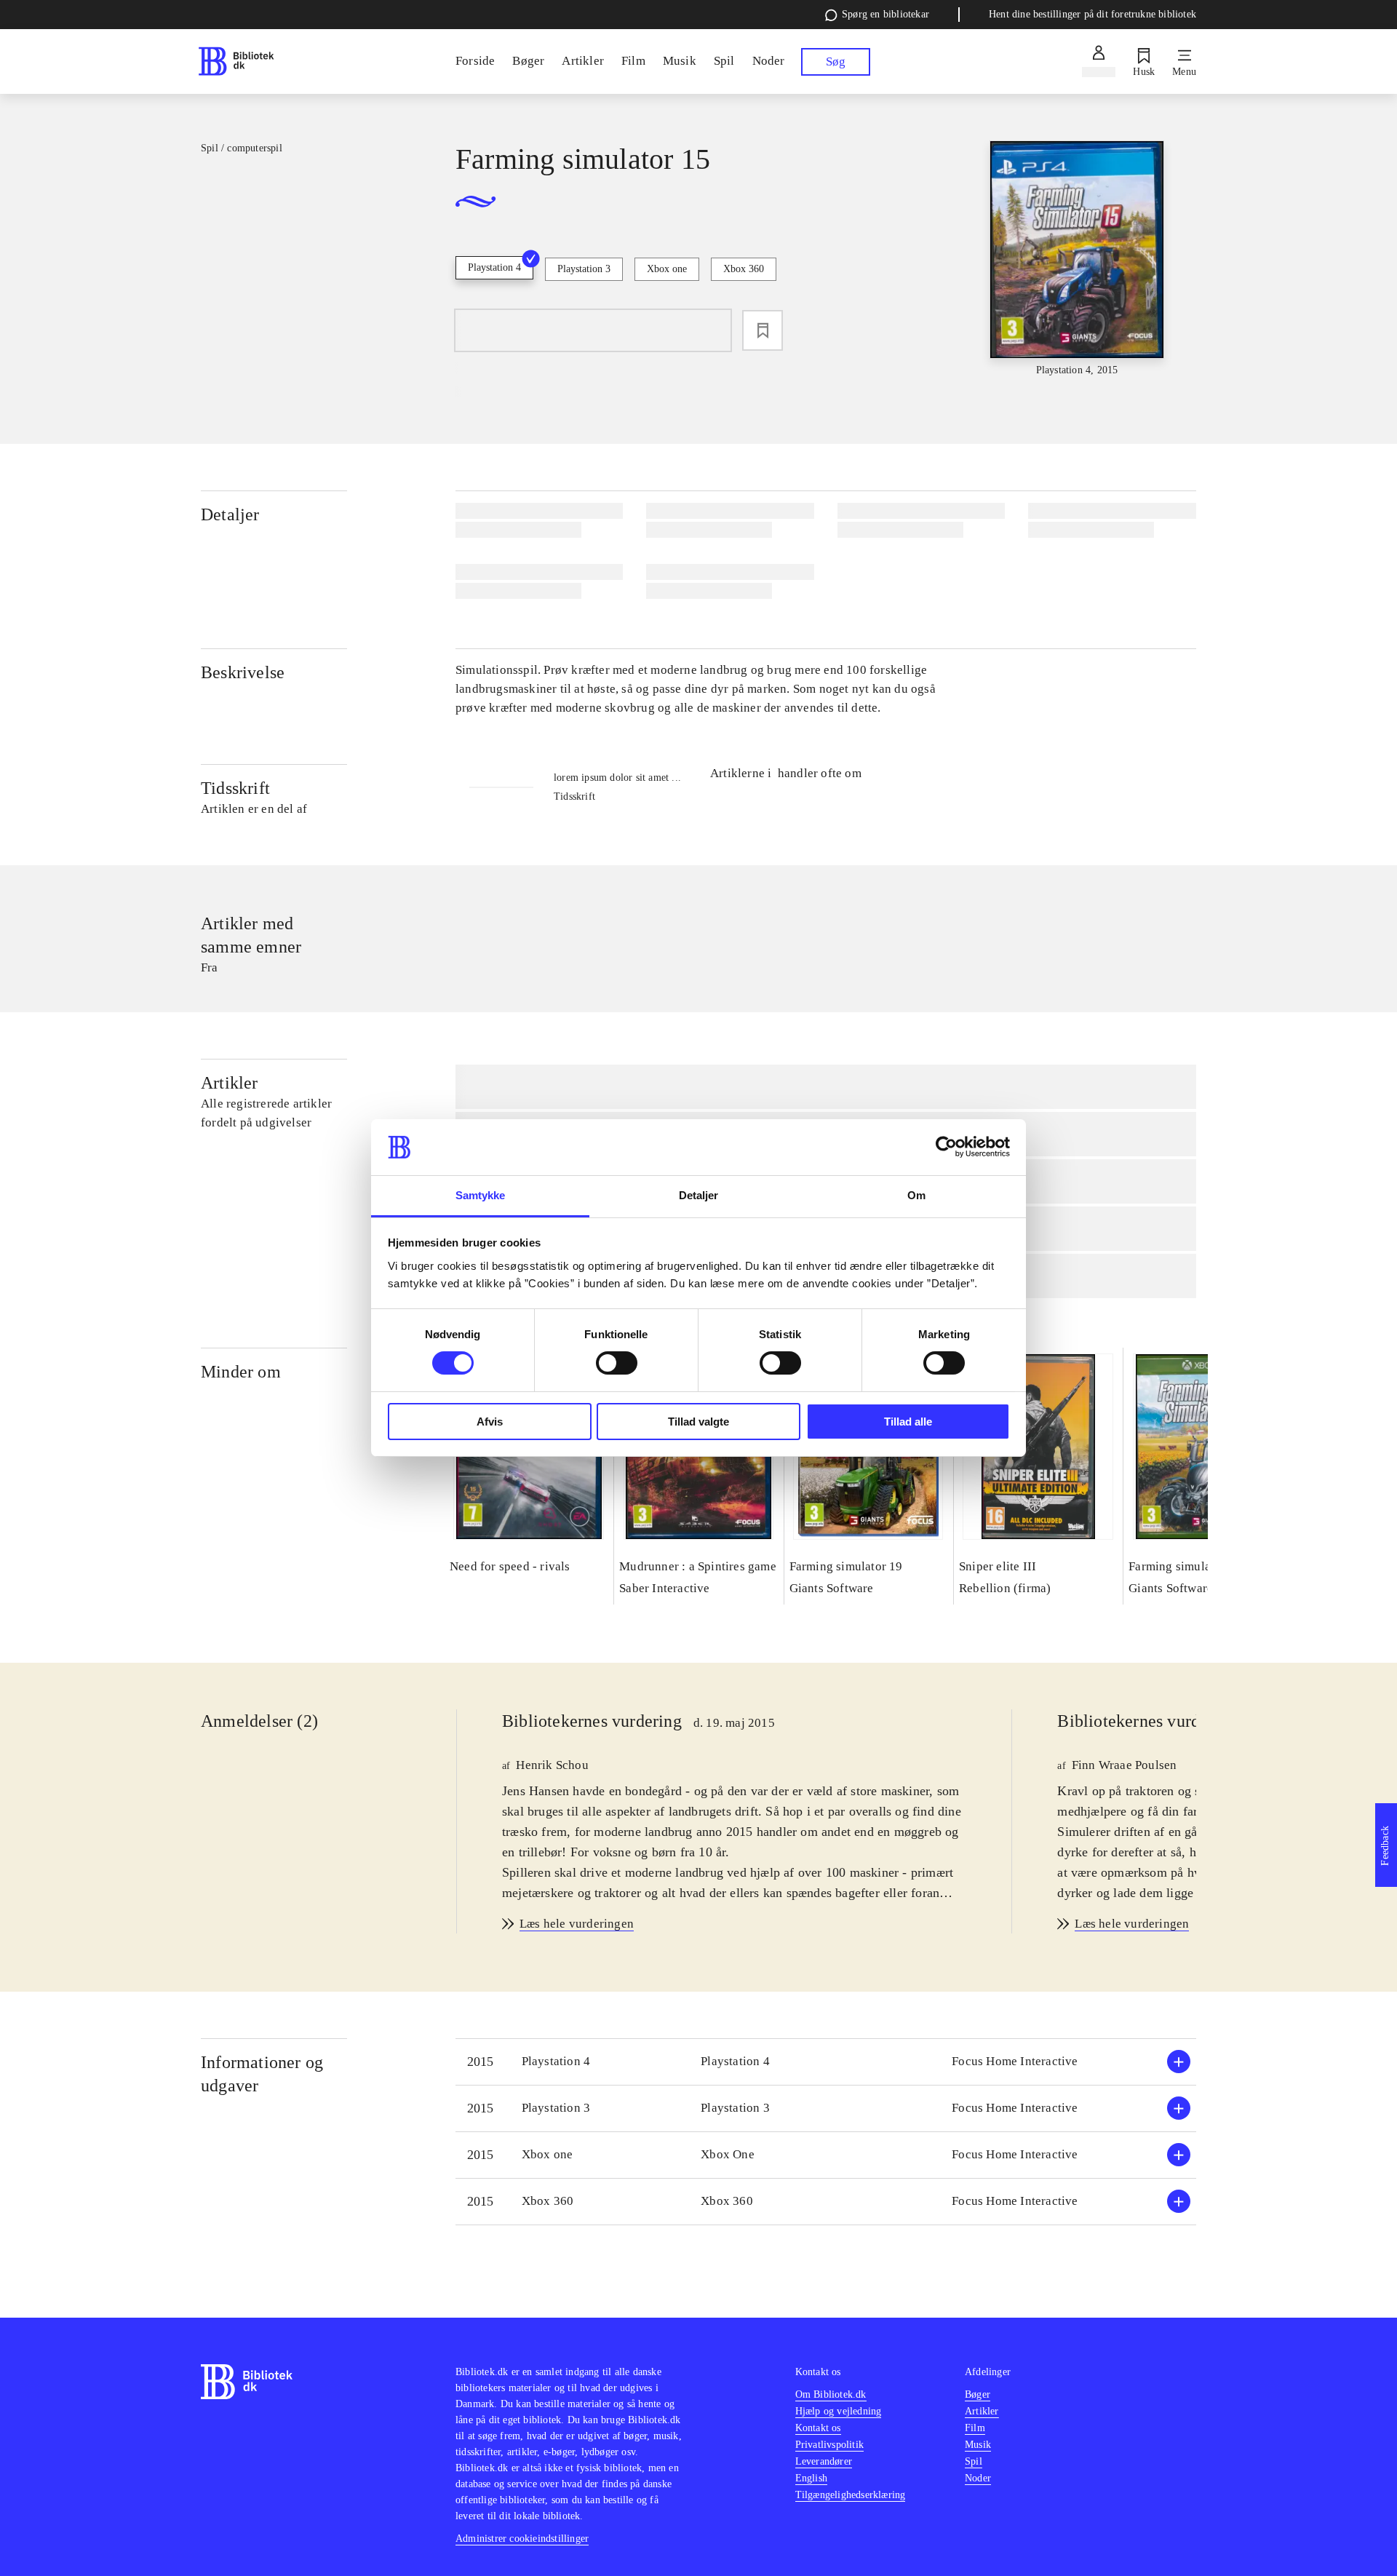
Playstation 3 (584, 269)
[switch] (617, 1363)
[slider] (1077, 259)
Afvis (490, 1422)
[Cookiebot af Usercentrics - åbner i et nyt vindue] (946, 1147)
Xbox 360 (744, 269)
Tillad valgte (698, 1422)
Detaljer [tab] (699, 1195)
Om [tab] (916, 1195)
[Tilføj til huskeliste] (763, 330)
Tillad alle (908, 1422)
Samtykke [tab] (481, 1195)
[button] (826, 2062)
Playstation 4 (494, 267)
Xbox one (667, 269)
